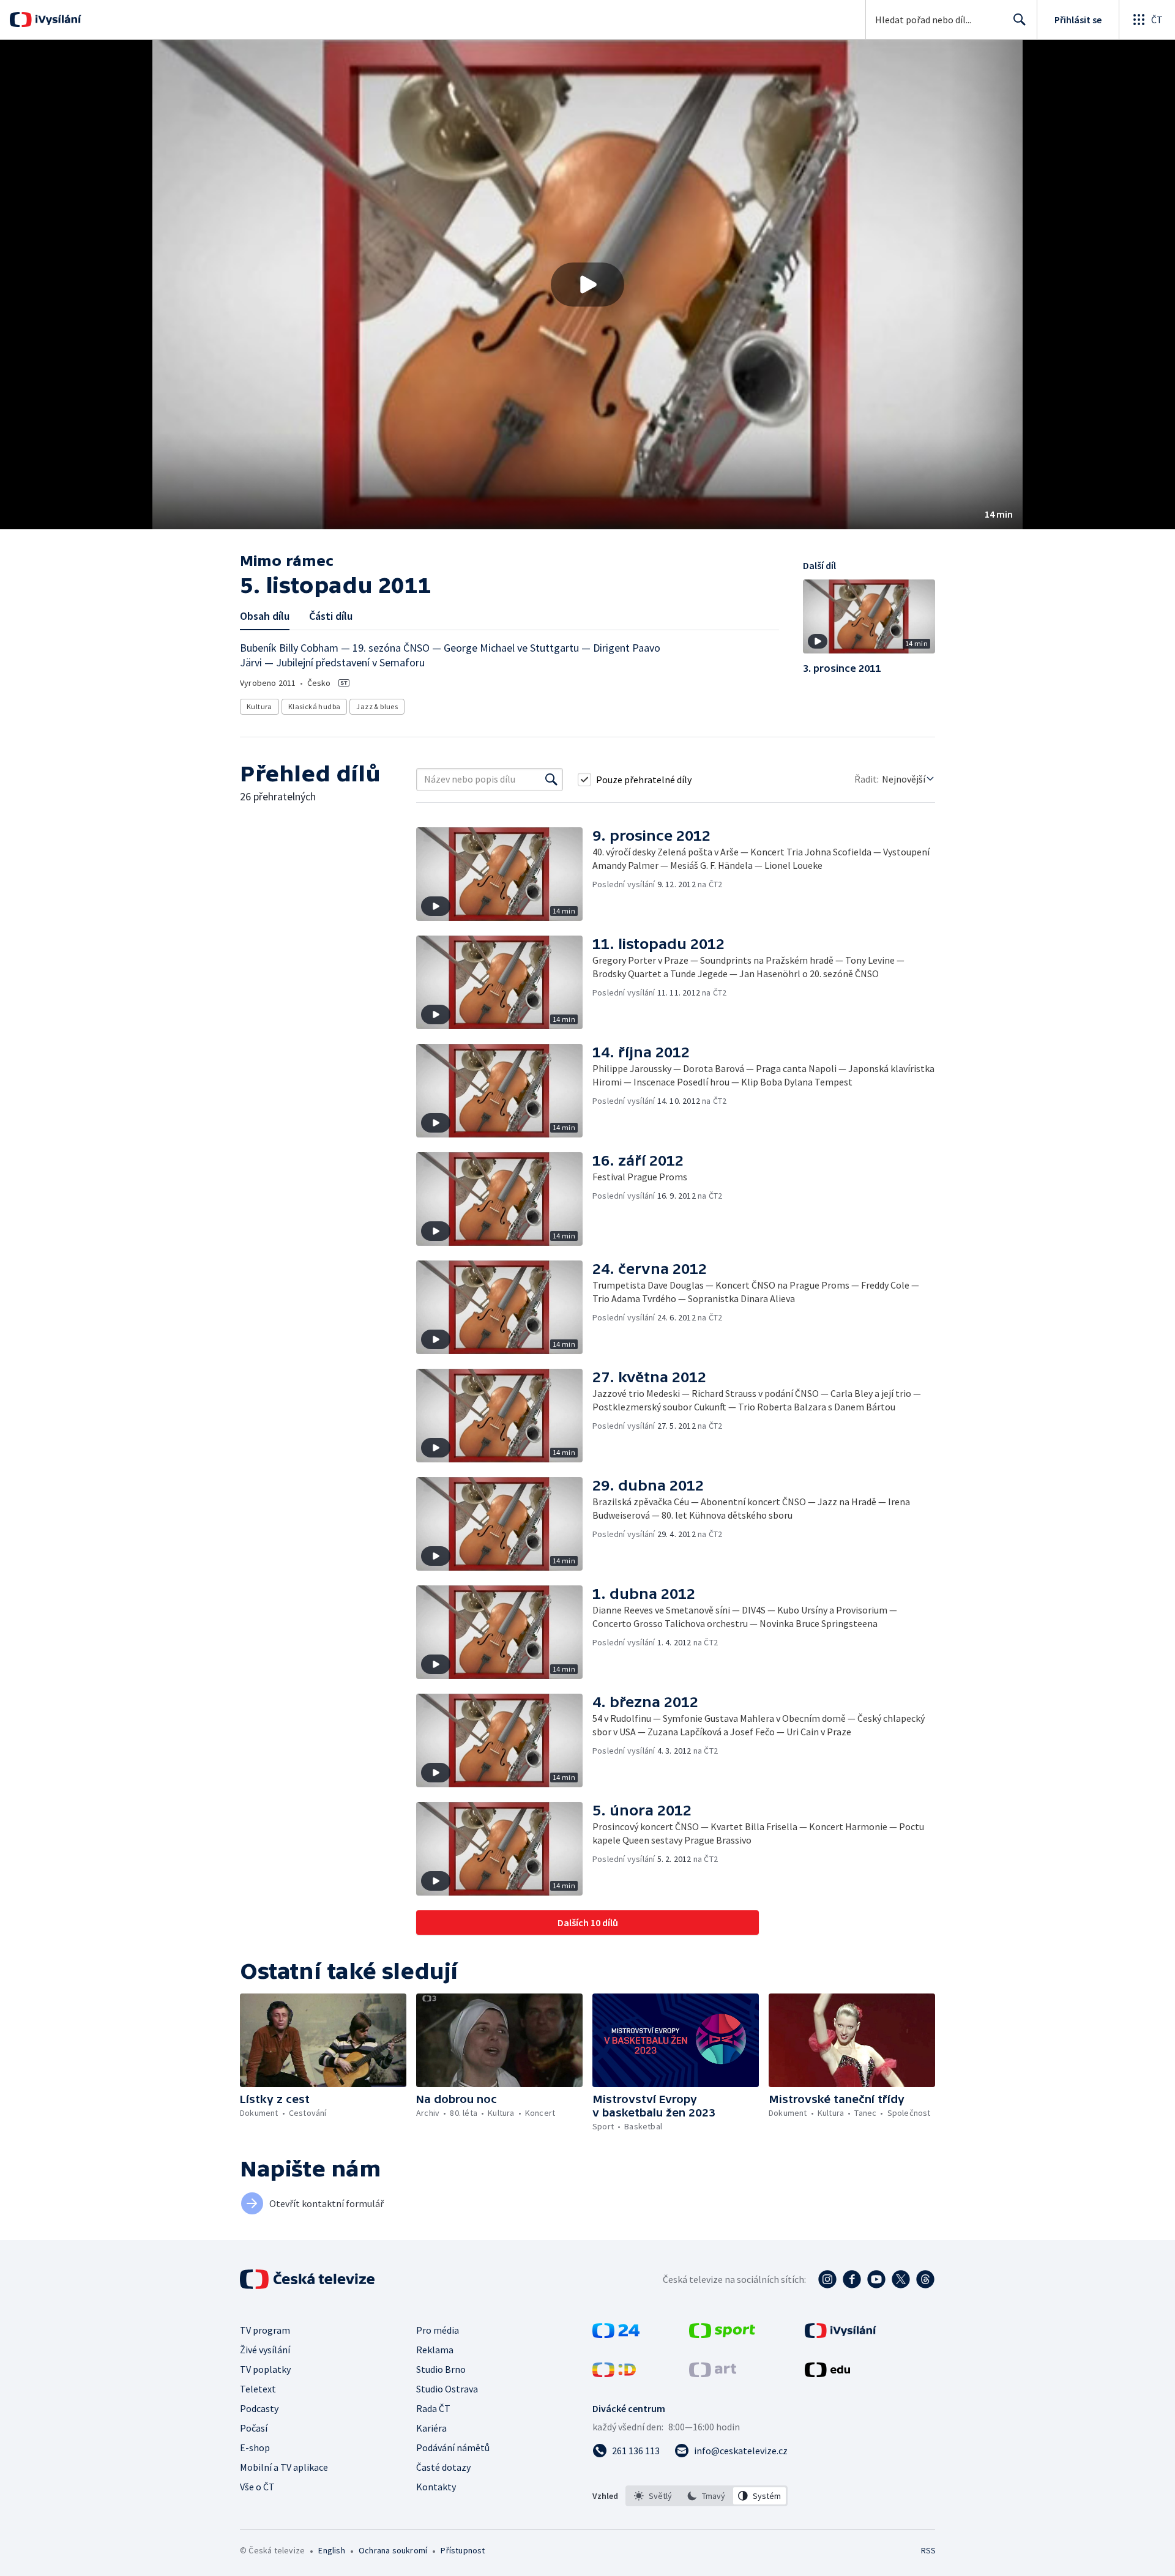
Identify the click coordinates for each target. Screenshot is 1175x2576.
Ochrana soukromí (393, 2550)
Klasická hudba (315, 706)
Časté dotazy (443, 2467)
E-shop (255, 2448)
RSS (928, 2550)
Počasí (254, 2428)
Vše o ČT (257, 2487)
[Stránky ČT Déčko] (614, 2373)
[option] (653, 2496)
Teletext (258, 2389)
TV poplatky (265, 2369)
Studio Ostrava (447, 2389)
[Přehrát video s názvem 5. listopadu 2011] (587, 285)
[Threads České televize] (925, 2279)
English (331, 2550)
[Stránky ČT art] (713, 2373)
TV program (265, 2330)
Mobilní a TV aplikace (284, 2467)
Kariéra (431, 2428)
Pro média (438, 2330)
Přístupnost (463, 2550)
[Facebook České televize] (852, 2279)
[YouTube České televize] (876, 2279)
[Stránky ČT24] (616, 2334)
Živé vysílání (265, 2350)
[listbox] (707, 2496)
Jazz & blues (377, 706)
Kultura (259, 706)
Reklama (435, 2350)
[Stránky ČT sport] (722, 2334)
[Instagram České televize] (827, 2279)
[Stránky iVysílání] (841, 2334)
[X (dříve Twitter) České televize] (901, 2279)
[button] (587, 285)
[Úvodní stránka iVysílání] (57, 20)
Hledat (1020, 20)
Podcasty (259, 2408)
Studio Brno (441, 2369)
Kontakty (436, 2487)
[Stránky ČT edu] (827, 2373)
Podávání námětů (453, 2448)
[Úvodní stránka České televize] (308, 2279)
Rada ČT (433, 2408)
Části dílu (331, 616)
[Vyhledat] (551, 780)
